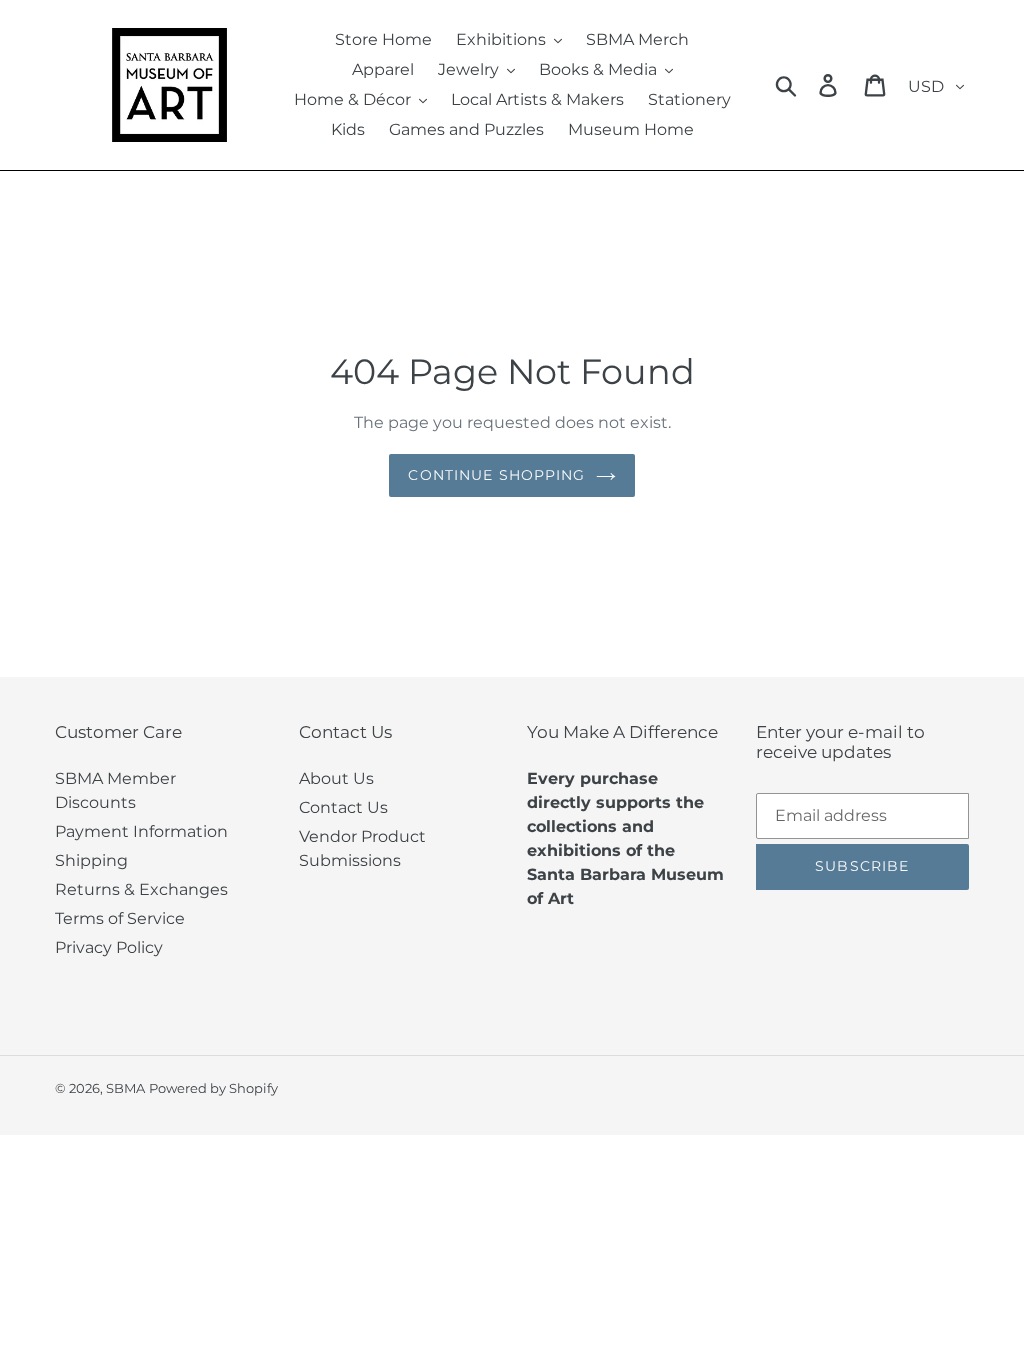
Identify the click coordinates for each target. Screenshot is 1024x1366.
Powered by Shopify (213, 1088)
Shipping (91, 860)
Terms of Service (120, 918)
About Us (336, 778)
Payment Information (141, 831)
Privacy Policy (109, 947)
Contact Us (343, 807)
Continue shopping (496, 475)
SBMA (125, 1088)
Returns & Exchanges (141, 889)
